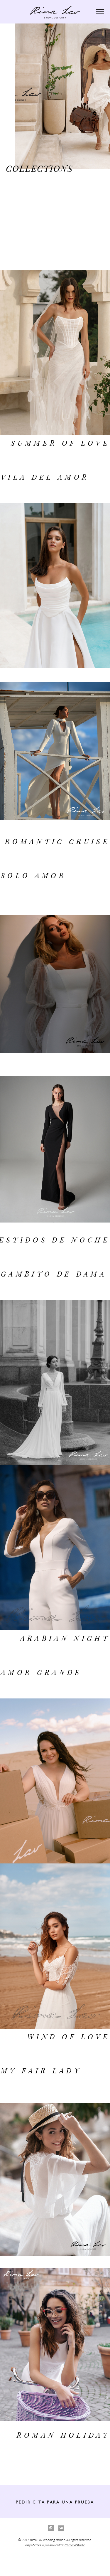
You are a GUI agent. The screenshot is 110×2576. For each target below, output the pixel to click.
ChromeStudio (75, 2545)
